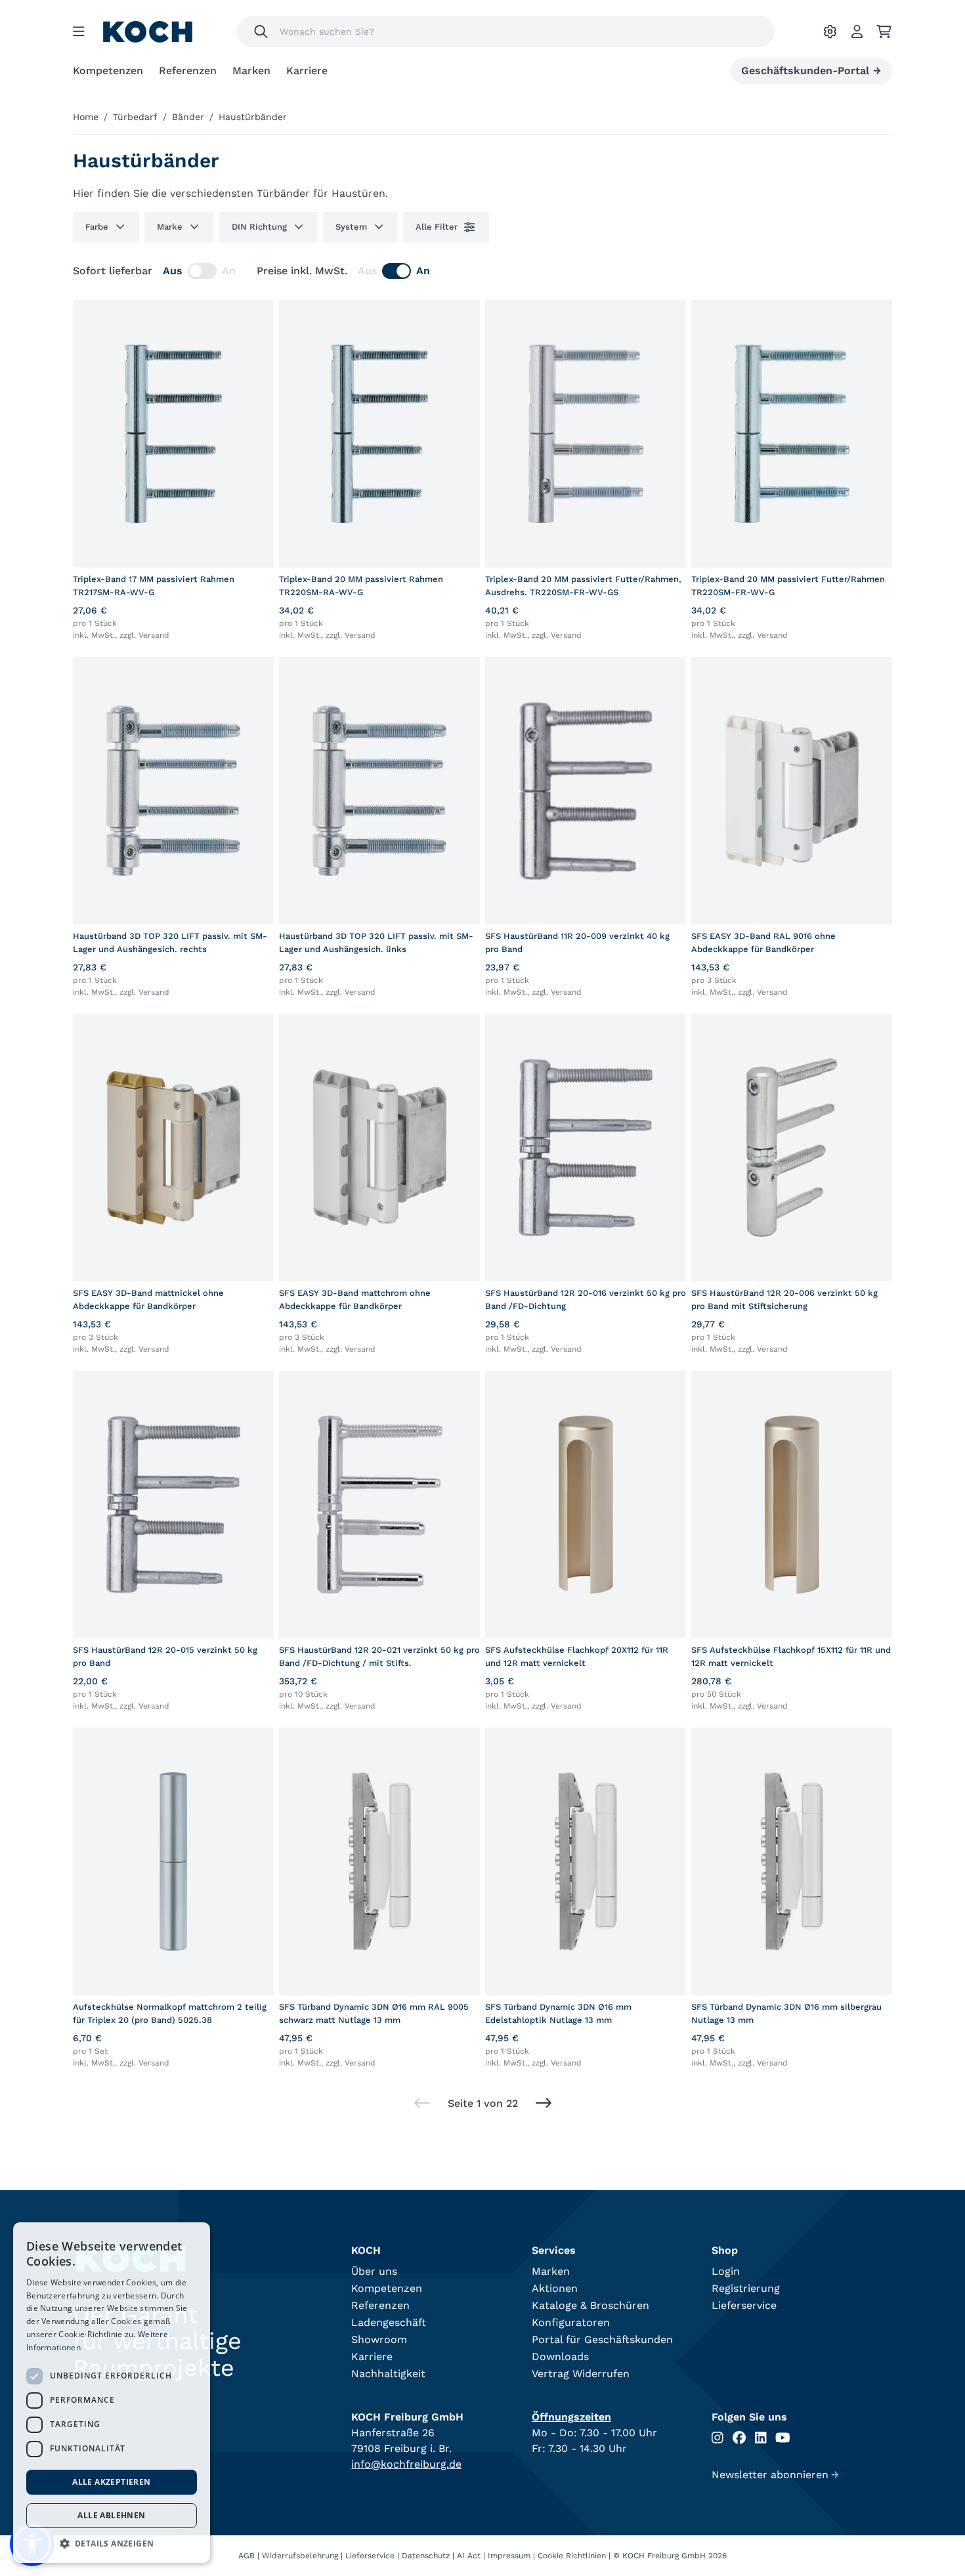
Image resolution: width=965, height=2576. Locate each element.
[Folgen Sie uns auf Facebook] (739, 2438)
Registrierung (746, 2288)
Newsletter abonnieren (775, 2475)
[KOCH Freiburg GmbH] (148, 32)
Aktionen (555, 2288)
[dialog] (112, 2393)
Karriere (307, 71)
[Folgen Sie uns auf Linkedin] (761, 2438)
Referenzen (188, 71)
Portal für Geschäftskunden (602, 2339)
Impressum (509, 2556)
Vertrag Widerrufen (581, 2374)
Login (726, 2271)
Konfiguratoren (571, 2322)
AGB (247, 2556)
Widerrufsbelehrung (300, 2556)
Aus (173, 271)
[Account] (857, 31)
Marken (251, 71)
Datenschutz (426, 2556)
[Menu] (79, 31)
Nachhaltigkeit (388, 2374)
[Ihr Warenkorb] (884, 31)
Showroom (379, 2339)
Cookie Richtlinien (572, 2556)
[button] (112, 2543)
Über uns (374, 2271)
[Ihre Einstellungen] (830, 31)
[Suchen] (261, 31)
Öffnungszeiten (571, 2417)
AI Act (469, 2556)
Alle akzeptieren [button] (111, 2482)
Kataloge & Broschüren (590, 2305)
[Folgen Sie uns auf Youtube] (783, 2438)
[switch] (202, 271)
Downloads (560, 2357)
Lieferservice (744, 2305)
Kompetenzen (108, 71)
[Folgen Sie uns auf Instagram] (718, 2438)
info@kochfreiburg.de (406, 2464)
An (229, 271)
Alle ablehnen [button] (111, 2515)
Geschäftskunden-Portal (811, 71)
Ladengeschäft (389, 2322)
